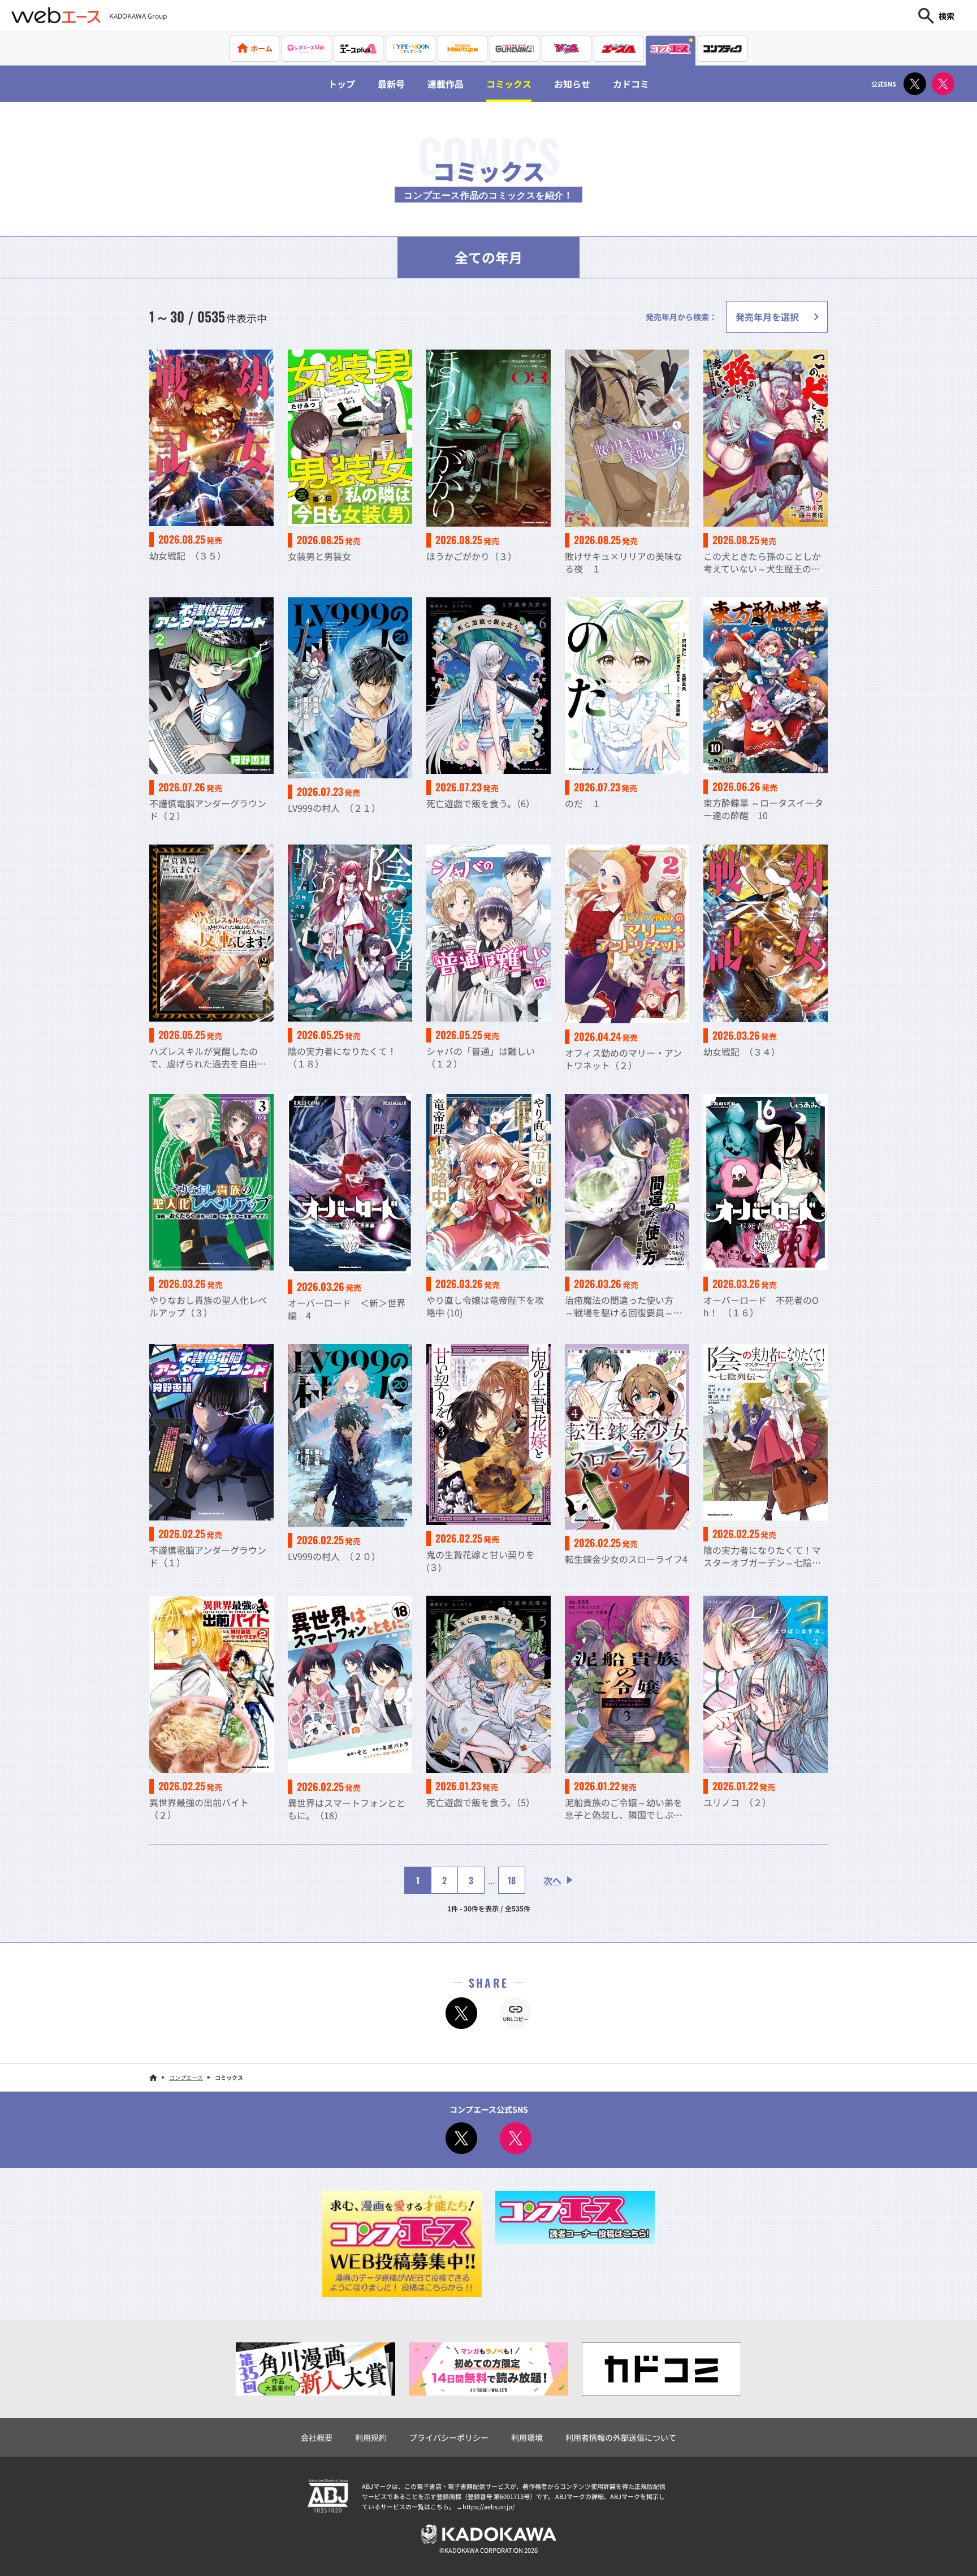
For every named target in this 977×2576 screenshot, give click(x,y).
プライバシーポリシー (449, 2437)
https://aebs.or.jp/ (488, 2506)
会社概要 (317, 2437)
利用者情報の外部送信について (621, 2437)
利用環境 (527, 2437)
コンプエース (186, 2077)
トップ (341, 84)
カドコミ (631, 84)
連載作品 (446, 84)
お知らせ (572, 84)
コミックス (509, 84)
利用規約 (371, 2437)
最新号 (391, 84)
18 (512, 1880)
